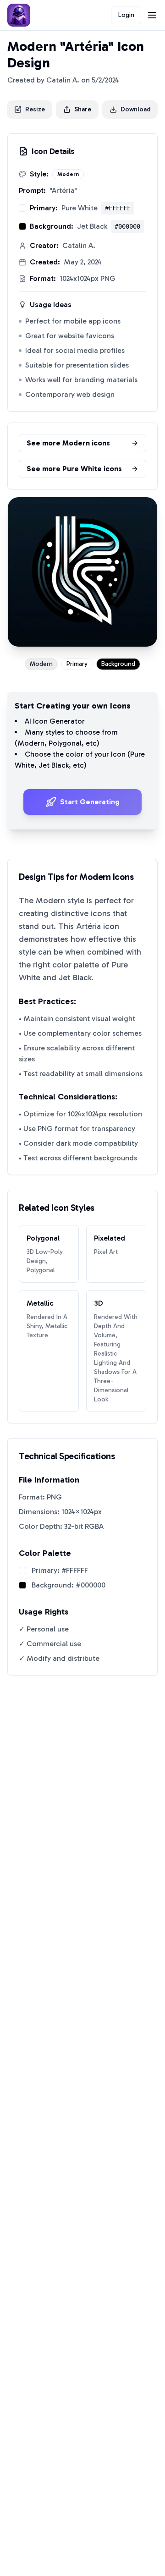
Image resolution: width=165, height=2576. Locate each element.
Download (135, 109)
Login (126, 15)
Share (83, 109)
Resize (35, 109)
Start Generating (90, 802)
